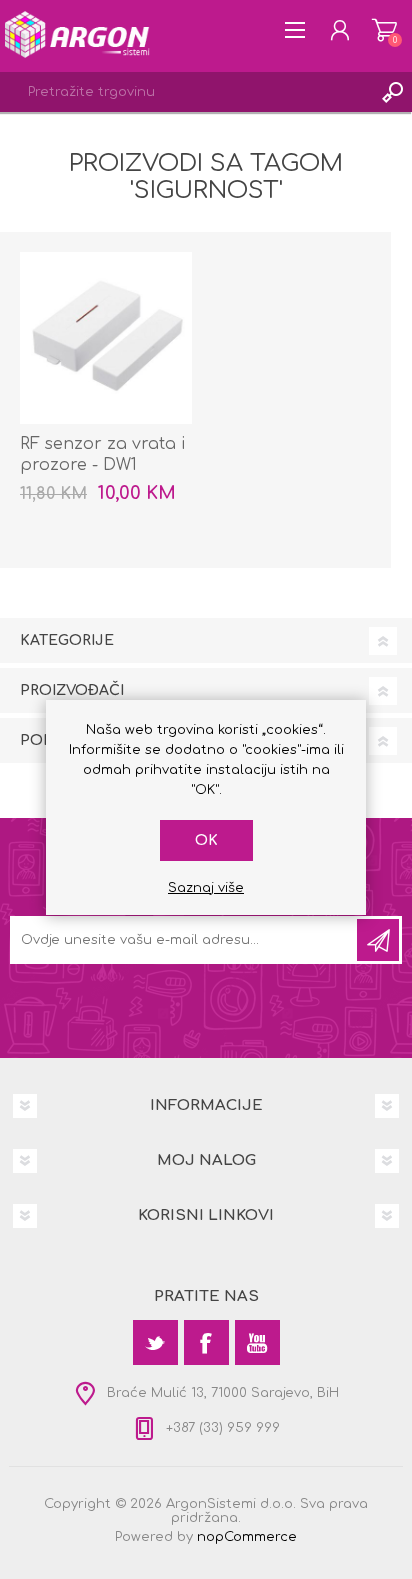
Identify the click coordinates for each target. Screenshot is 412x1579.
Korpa (384, 30)
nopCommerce (247, 1537)
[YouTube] (257, 1342)
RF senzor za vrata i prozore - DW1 (102, 454)
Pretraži (392, 92)
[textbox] (186, 92)
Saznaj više (206, 888)
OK (206, 840)
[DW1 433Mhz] (106, 338)
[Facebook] (206, 1342)
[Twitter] (155, 1342)
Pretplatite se (378, 940)
